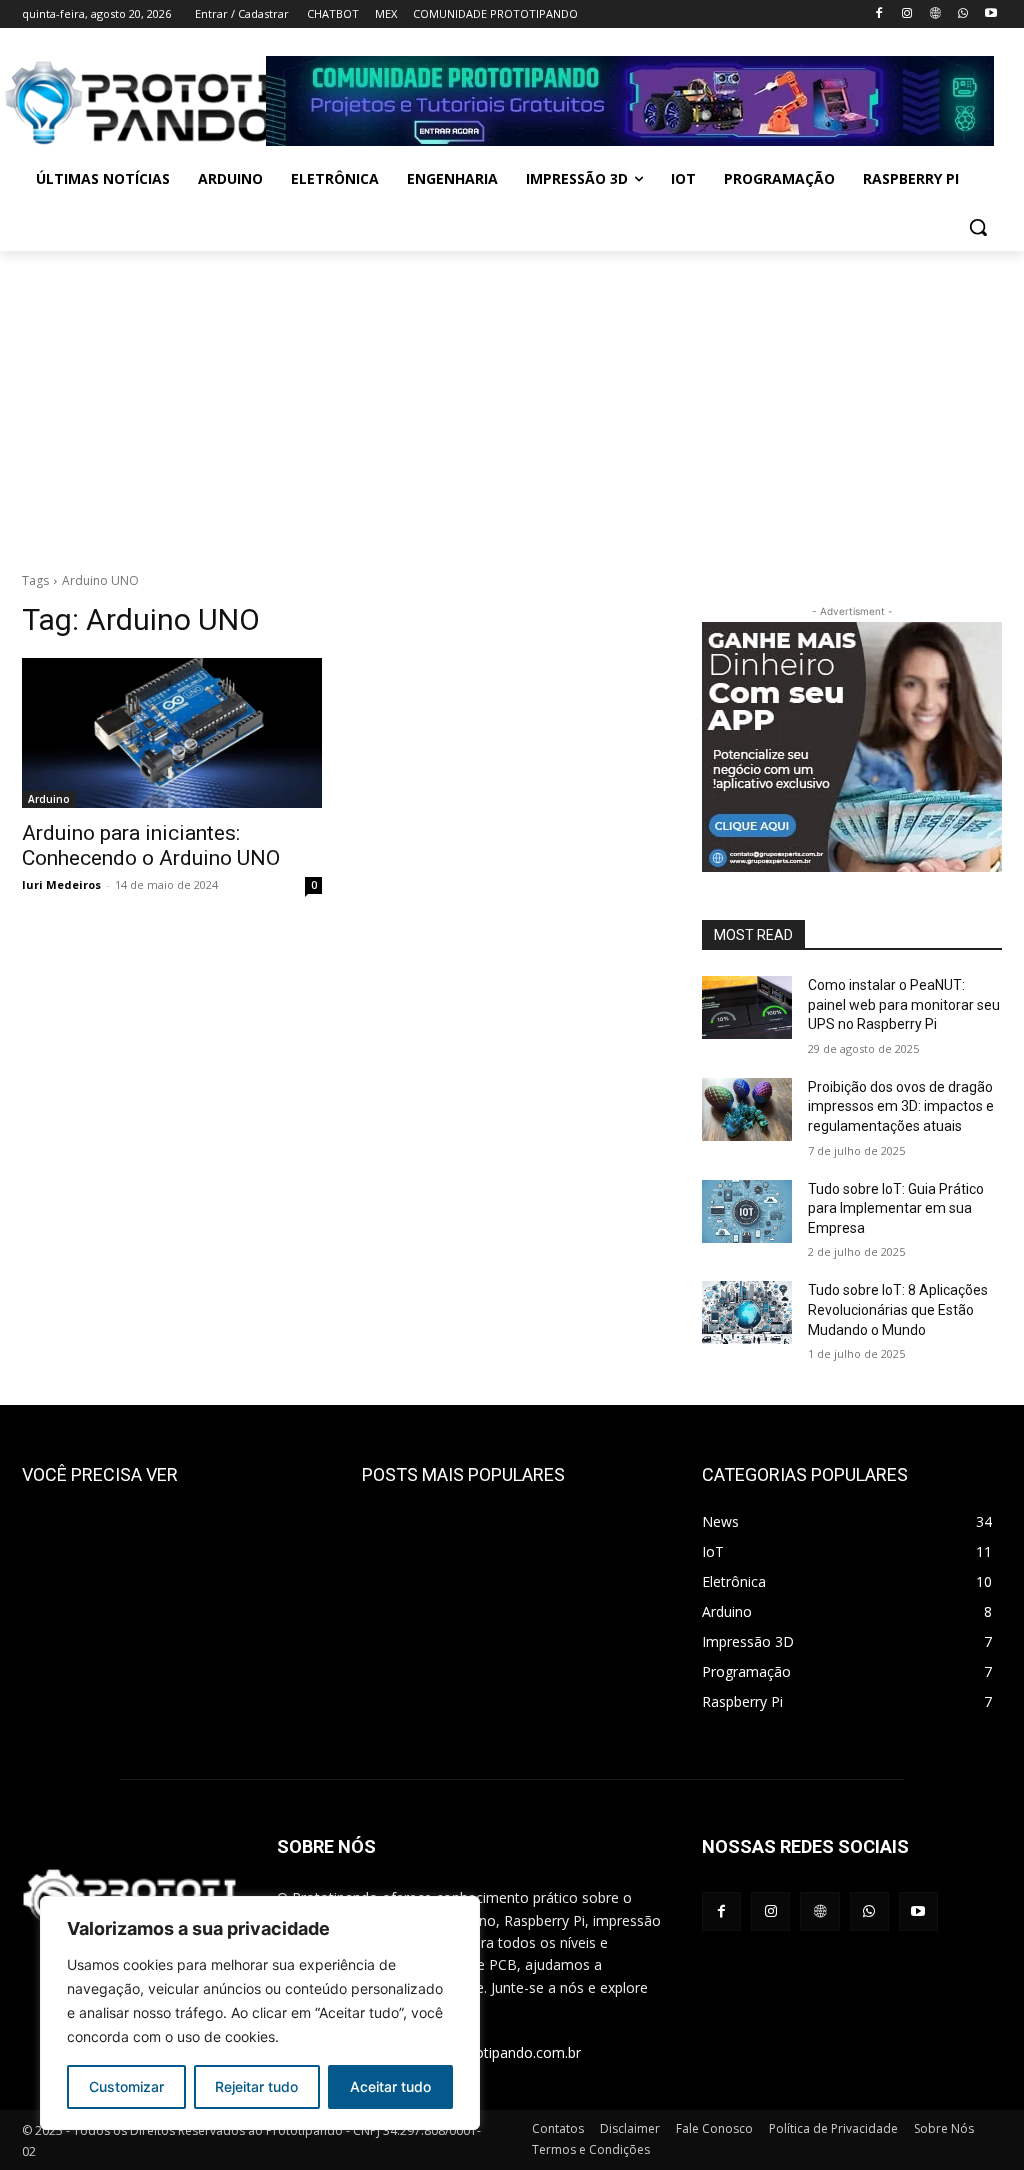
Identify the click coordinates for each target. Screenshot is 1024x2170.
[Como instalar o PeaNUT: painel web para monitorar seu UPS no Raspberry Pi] (747, 1007)
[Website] (935, 14)
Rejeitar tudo (256, 2086)
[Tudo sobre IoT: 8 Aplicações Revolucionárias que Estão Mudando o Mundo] (747, 1312)
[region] (260, 2013)
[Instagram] (907, 14)
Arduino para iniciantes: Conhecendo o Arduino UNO (151, 845)
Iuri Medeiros (61, 884)
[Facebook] (879, 14)
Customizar (126, 2086)
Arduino (49, 799)
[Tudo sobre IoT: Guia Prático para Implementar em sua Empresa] (747, 1211)
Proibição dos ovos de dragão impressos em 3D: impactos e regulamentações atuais (901, 1106)
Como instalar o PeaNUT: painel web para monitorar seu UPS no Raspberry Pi (904, 1004)
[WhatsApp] (962, 14)
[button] (978, 227)
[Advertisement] (512, 401)
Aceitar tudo (390, 2086)
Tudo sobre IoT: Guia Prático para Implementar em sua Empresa (896, 1208)
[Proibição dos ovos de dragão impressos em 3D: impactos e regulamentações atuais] (747, 1109)
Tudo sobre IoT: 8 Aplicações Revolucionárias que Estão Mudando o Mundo (898, 1309)
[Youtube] (990, 14)
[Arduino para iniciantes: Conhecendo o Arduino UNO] (172, 733)
